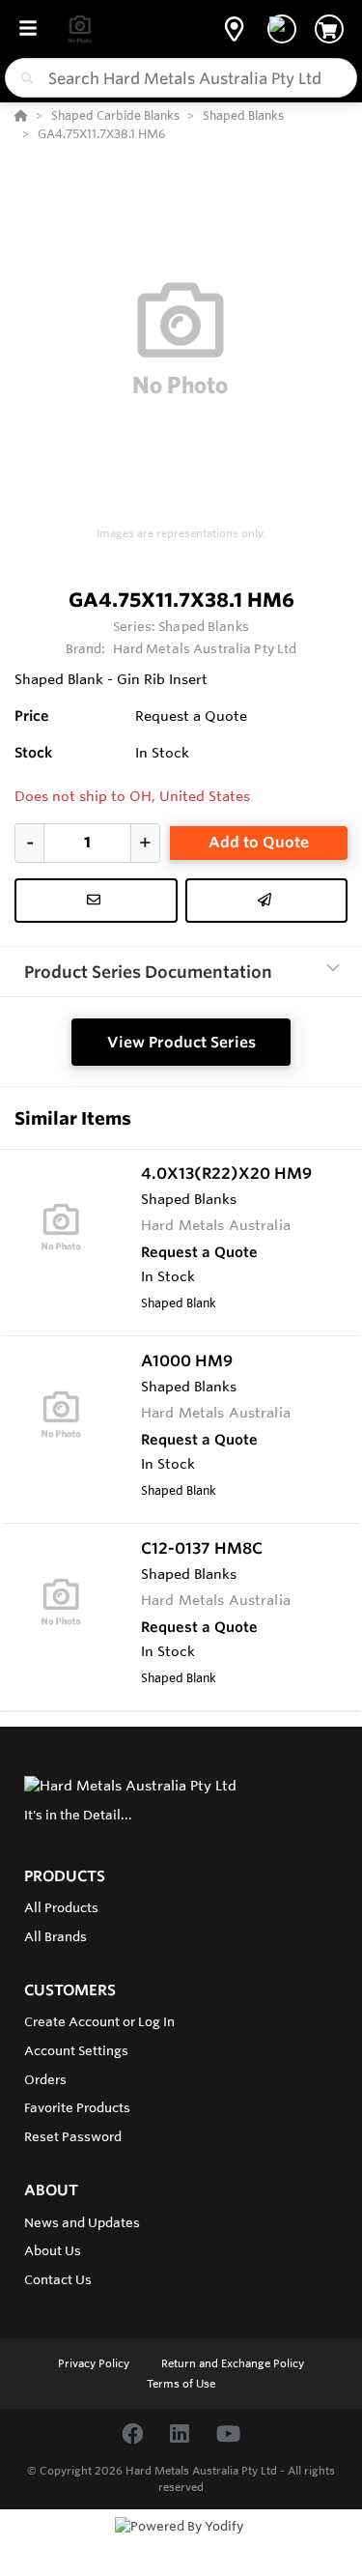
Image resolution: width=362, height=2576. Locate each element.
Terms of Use (181, 2384)
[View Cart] (329, 29)
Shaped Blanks (204, 626)
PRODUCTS (65, 1876)
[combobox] (181, 78)
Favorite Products (77, 2107)
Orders (45, 2079)
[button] (234, 29)
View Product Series (181, 1042)
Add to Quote (259, 842)
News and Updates (82, 2222)
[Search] (23, 78)
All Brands (56, 1936)
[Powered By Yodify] (181, 2544)
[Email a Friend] (267, 901)
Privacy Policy (95, 2363)
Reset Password (73, 2136)
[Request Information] (96, 901)
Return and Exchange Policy (233, 2363)
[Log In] (282, 29)
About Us (53, 2250)
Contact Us (58, 2279)
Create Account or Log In (99, 2021)
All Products (61, 1907)
